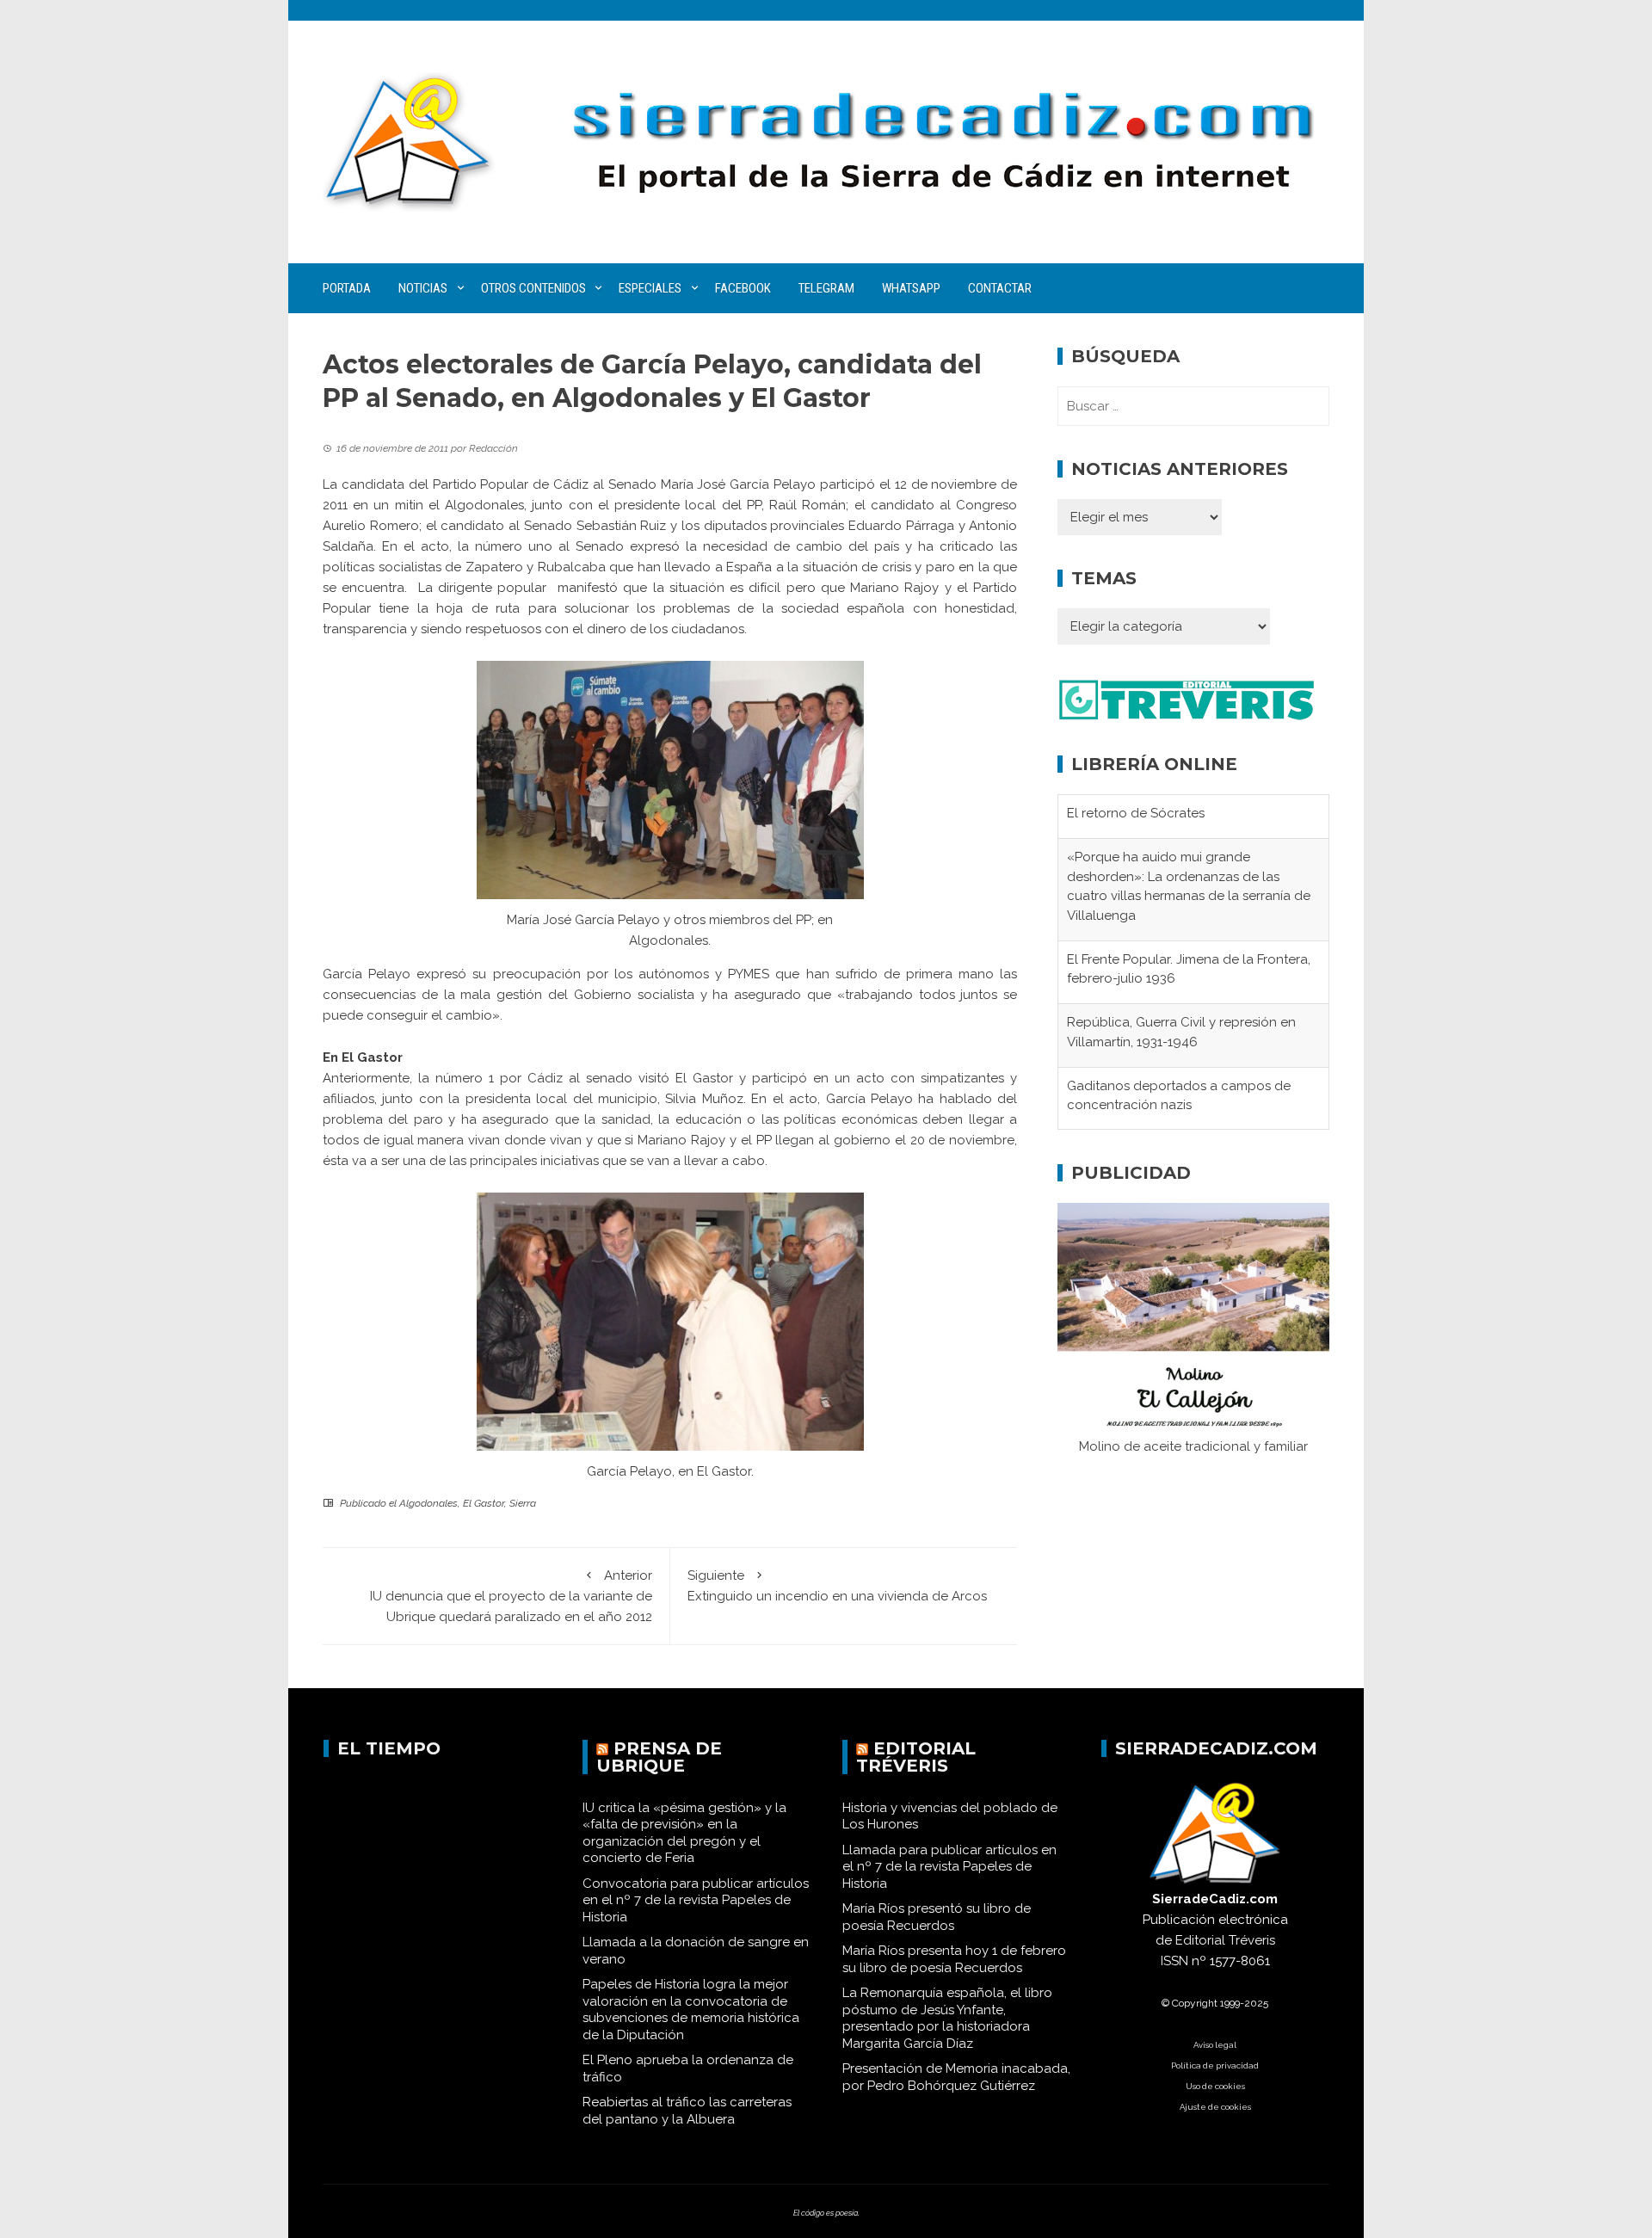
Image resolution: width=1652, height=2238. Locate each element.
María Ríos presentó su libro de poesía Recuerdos (937, 1917)
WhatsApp (911, 288)
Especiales (650, 288)
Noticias (423, 288)
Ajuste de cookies (1215, 2107)
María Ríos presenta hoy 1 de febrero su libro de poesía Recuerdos (954, 1959)
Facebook (743, 288)
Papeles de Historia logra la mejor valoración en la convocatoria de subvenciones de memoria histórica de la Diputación (691, 2010)
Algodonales (428, 1503)
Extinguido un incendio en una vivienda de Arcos (837, 1586)
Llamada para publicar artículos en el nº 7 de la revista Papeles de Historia (949, 1867)
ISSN (1174, 1961)
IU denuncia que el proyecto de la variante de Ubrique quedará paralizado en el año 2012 (511, 1596)
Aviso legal (1215, 2045)
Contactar (1000, 288)
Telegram (826, 288)
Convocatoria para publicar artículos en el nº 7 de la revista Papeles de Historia (696, 1900)
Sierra (523, 1503)
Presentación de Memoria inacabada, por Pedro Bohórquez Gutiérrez (956, 2077)
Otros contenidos (533, 288)
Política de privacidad (1215, 2065)
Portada (347, 288)
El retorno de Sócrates (1136, 796)
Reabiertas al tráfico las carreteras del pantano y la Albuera (687, 2111)
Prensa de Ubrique (659, 1757)
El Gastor (484, 1503)
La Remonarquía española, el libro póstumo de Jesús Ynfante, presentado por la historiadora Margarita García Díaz (947, 2018)
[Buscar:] (1193, 406)
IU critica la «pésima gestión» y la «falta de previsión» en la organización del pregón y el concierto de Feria (684, 1833)
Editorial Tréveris (916, 1757)
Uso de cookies (1215, 2086)
